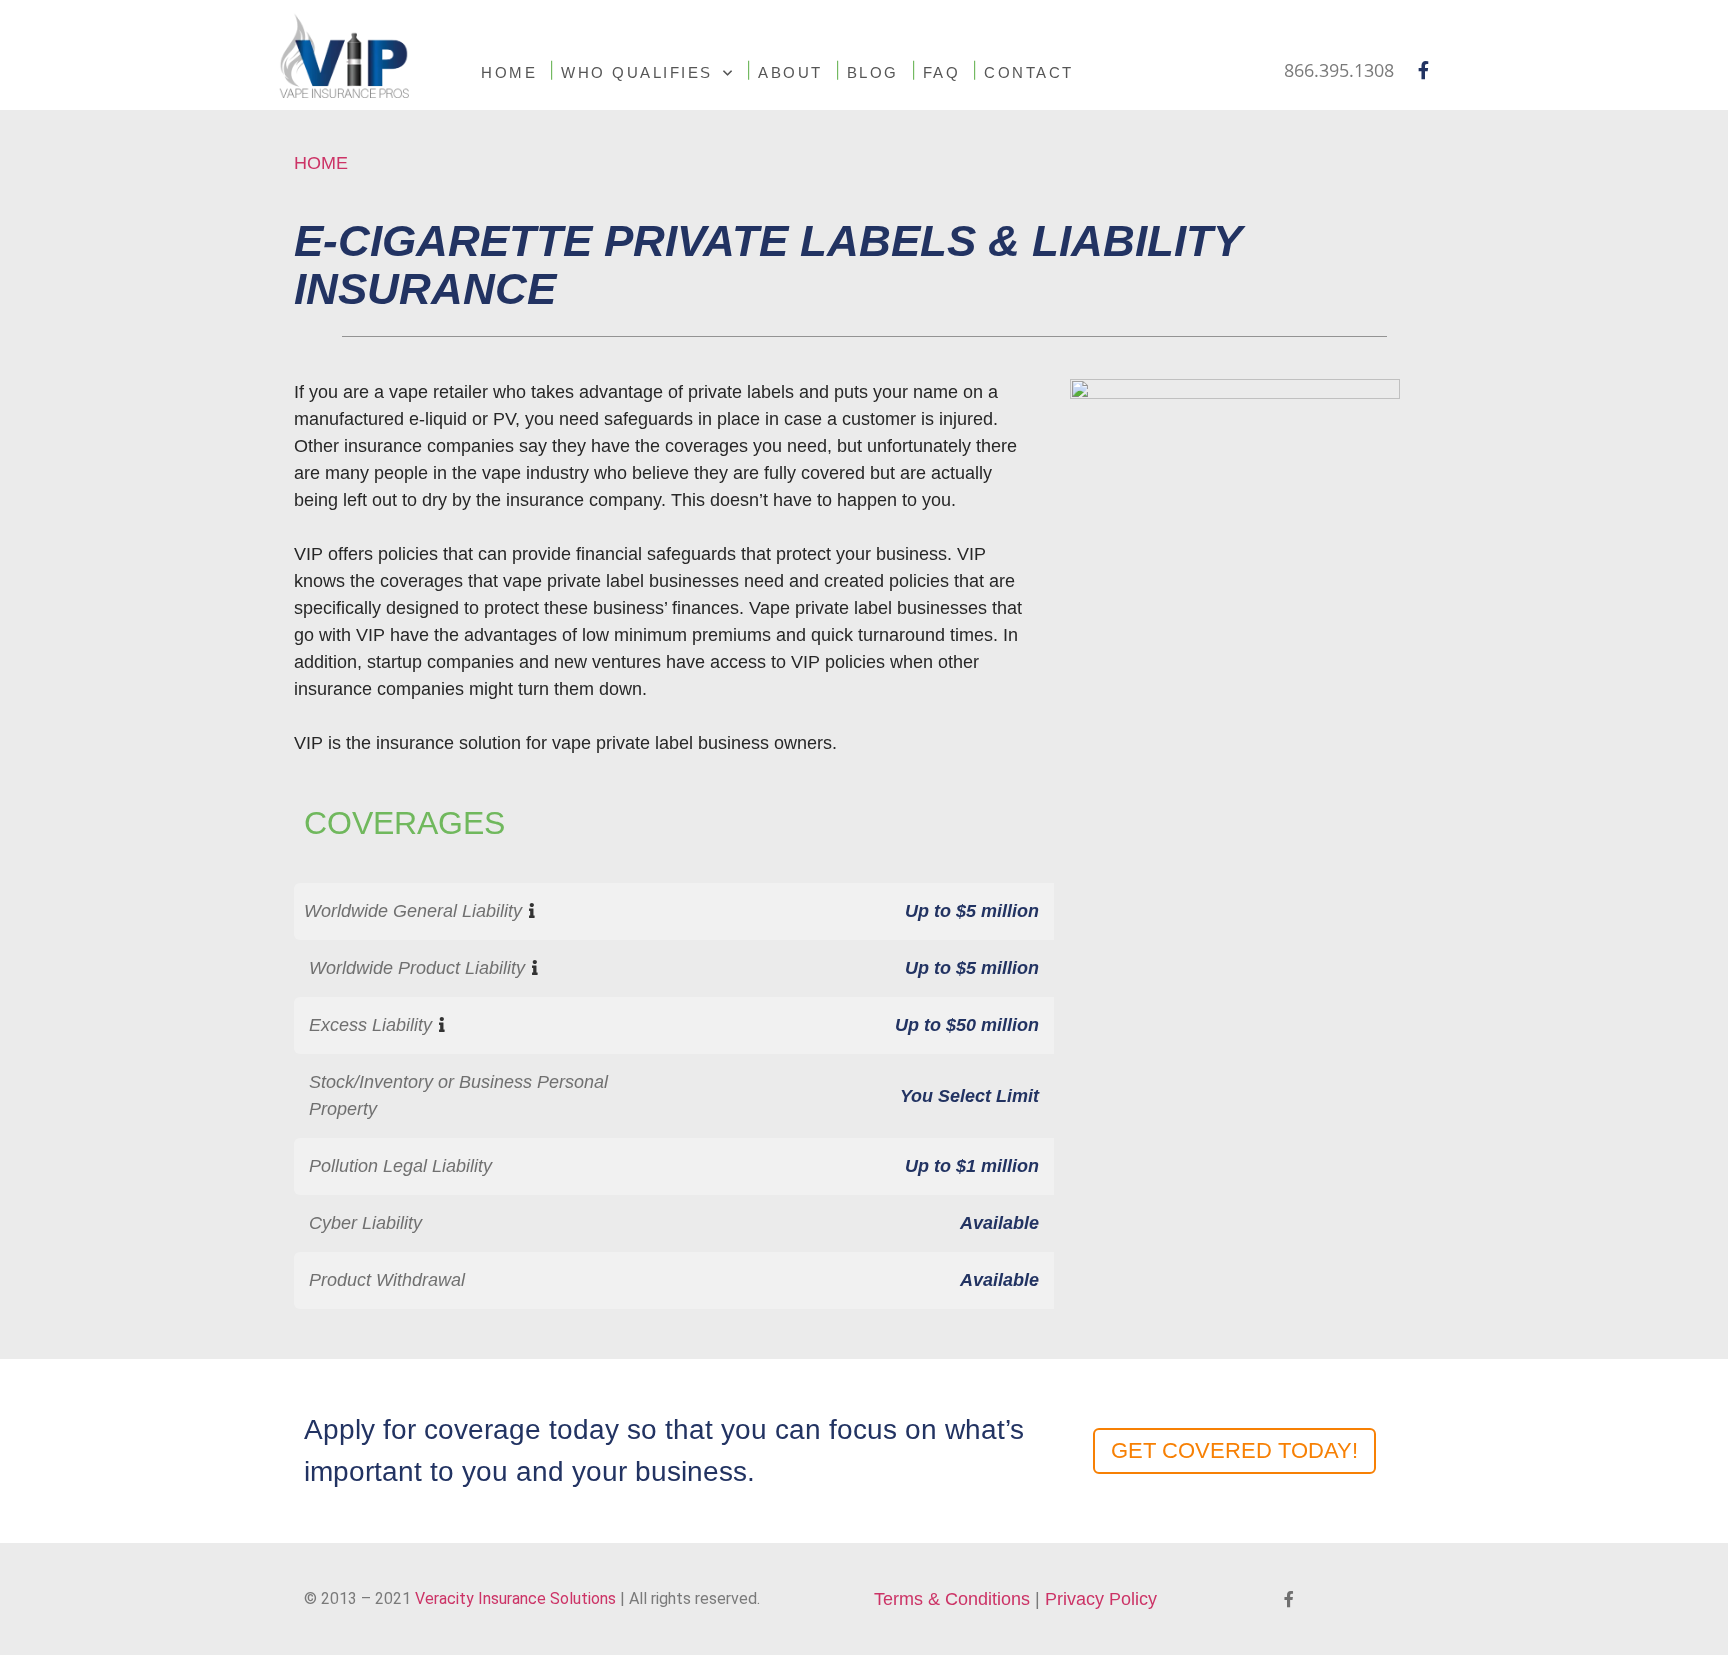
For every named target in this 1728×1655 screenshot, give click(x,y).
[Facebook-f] (1423, 70)
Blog (873, 72)
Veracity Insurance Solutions (515, 1598)
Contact (1029, 72)
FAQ (942, 72)
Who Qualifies (637, 72)
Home (509, 72)
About (790, 72)
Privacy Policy (1101, 1599)
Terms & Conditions (952, 1599)
